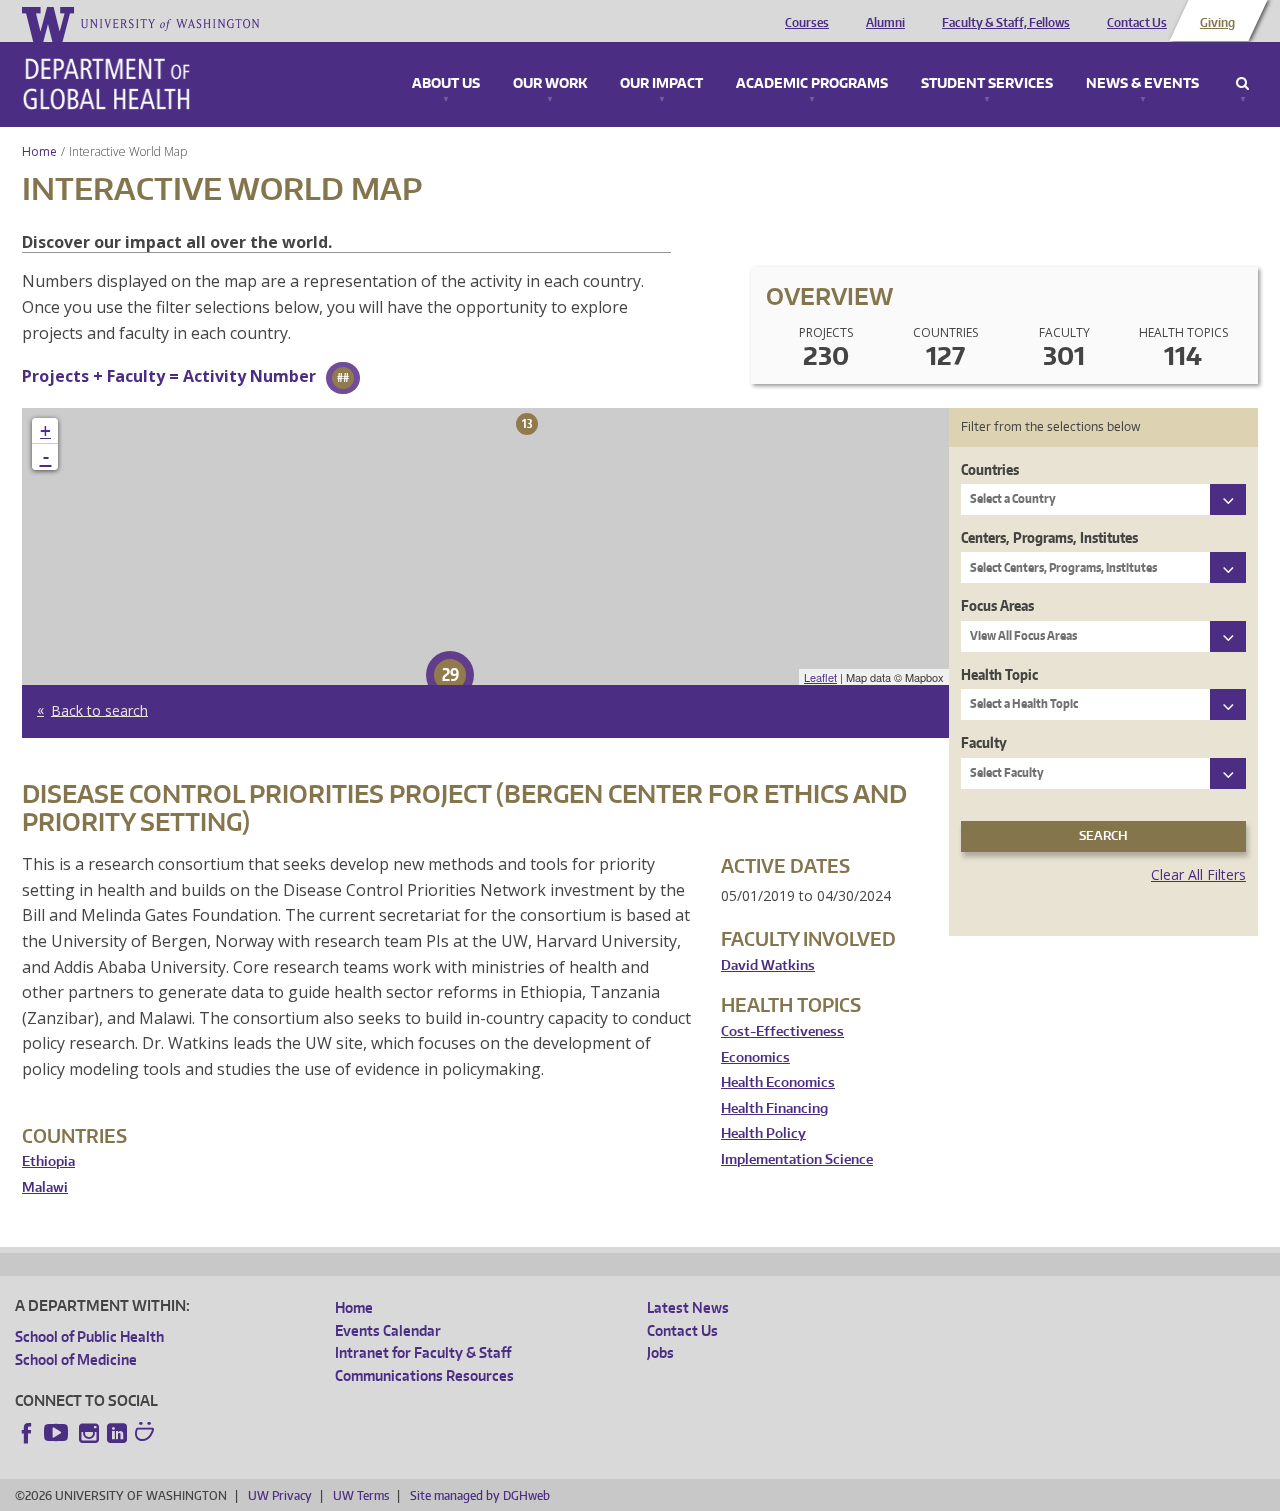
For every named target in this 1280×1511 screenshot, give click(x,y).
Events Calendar (388, 1330)
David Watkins (768, 965)
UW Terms (361, 1495)
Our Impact (661, 84)
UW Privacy (280, 1495)
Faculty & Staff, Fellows (1006, 23)
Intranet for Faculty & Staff (423, 1352)
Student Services (987, 84)
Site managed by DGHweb (480, 1495)
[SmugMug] (147, 1434)
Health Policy (763, 1133)
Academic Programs (812, 84)
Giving (1217, 23)
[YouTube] (58, 1433)
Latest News (688, 1307)
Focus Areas (997, 605)
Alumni (885, 23)
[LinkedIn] (117, 1433)
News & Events (1142, 84)
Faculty (984, 742)
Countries (990, 469)
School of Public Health (89, 1336)
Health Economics (778, 1082)
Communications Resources (424, 1375)
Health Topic (999, 674)
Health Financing (774, 1108)
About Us (446, 84)
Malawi (45, 1187)
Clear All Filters (1198, 874)
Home (39, 151)
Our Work (550, 84)
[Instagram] (89, 1433)
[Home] (106, 84)
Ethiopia (48, 1161)
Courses (807, 23)
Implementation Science (797, 1159)
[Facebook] (27, 1433)
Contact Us (1137, 23)
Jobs (660, 1352)
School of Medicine (76, 1359)
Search (1242, 84)
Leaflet (820, 677)
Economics (755, 1057)
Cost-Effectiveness (782, 1031)
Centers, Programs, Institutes (1049, 537)
